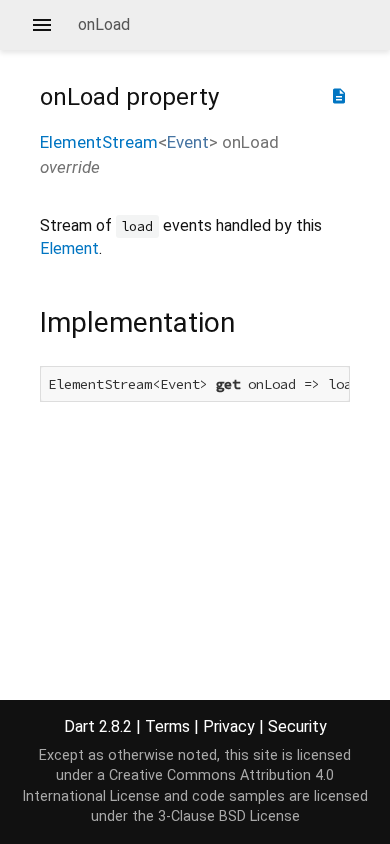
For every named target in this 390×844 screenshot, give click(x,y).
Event (188, 142)
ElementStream (99, 142)
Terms (167, 726)
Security (297, 726)
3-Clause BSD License (229, 816)
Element (69, 248)
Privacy (229, 726)
